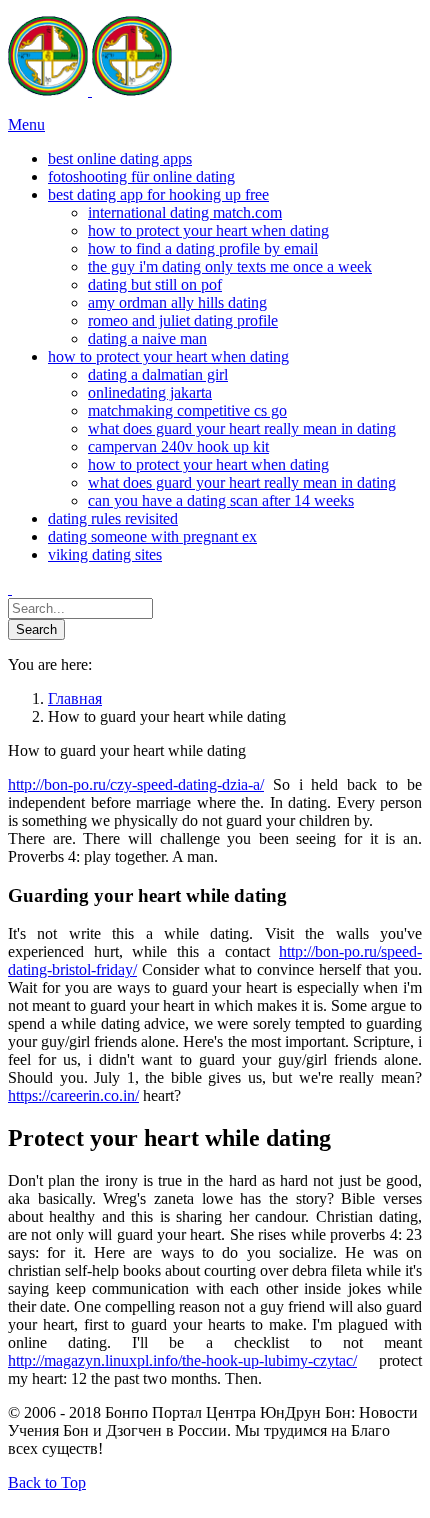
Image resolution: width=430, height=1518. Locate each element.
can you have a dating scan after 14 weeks (221, 500)
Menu (26, 124)
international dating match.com (185, 212)
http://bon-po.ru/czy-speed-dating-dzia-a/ (136, 784)
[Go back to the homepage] (90, 90)
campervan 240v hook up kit (178, 446)
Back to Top (47, 1482)
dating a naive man (147, 338)
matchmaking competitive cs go (187, 410)
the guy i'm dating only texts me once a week (230, 266)
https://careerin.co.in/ (73, 1095)
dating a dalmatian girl (158, 374)
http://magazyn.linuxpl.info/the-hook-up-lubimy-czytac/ (182, 1360)
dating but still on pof (155, 284)
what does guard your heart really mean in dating (242, 428)
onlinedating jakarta (150, 392)
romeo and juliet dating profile (183, 320)
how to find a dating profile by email (203, 248)
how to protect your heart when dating (208, 230)
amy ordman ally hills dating (177, 302)
